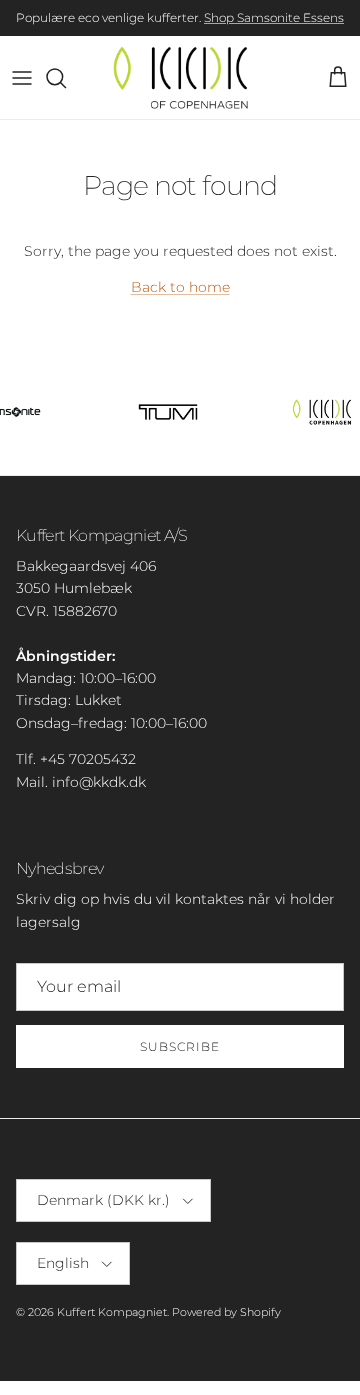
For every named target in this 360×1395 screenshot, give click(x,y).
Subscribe (180, 1046)
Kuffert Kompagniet (112, 1312)
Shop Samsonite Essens (274, 17)
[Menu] (22, 78)
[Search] (66, 78)
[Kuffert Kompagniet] (180, 77)
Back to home (180, 287)
